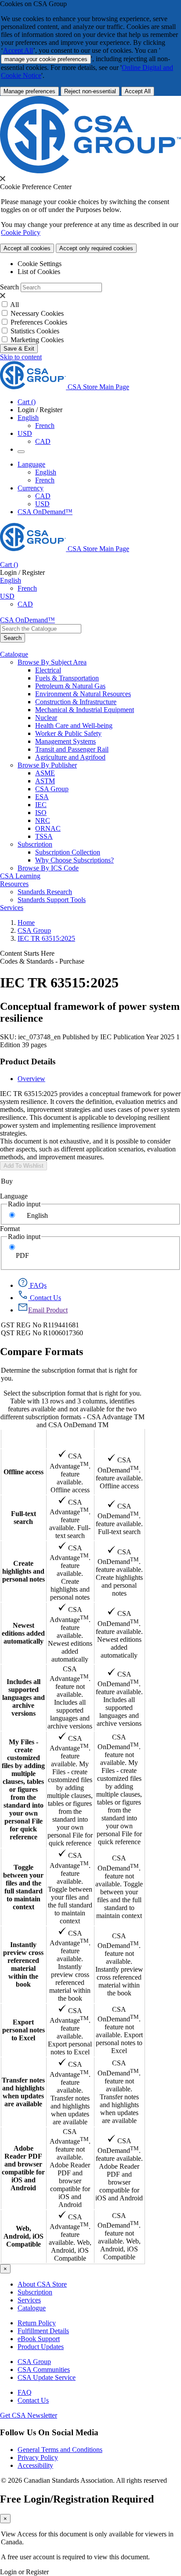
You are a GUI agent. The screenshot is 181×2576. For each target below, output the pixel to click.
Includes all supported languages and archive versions (24, 1697)
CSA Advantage (70, 1439)
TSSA (44, 836)
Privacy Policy (38, 2457)
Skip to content (21, 357)
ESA (42, 797)
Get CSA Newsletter (29, 2415)
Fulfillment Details (43, 2331)
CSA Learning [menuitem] (20, 876)
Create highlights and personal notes (24, 1571)
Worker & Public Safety (68, 733)
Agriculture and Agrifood (70, 757)
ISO (41, 813)
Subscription (35, 2292)
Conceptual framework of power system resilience (90, 1012)
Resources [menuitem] (14, 884)
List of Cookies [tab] (39, 272)
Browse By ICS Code (48, 868)
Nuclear (46, 718)
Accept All (18, 50)
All (14, 305)
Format (10, 1229)
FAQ (25, 2392)
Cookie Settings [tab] (40, 264)
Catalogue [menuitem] (14, 654)
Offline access (24, 1472)
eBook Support (39, 2339)
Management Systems (65, 741)
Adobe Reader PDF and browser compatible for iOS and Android (23, 2168)
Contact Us (33, 2400)
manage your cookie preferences (46, 59)
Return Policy (37, 2323)
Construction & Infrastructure (76, 702)
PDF (22, 1255)
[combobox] (41, 629)
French (45, 426)
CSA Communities (44, 2370)
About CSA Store (42, 2284)
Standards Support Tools (52, 900)
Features (24, 1439)
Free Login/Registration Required (77, 2499)
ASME (45, 773)
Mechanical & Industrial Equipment (85, 710)
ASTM (45, 781)
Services (29, 2300)
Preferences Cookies (39, 322)
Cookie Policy (21, 232)
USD (25, 433)
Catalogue (32, 2308)
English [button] (28, 418)
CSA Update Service (47, 2377)
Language (14, 1196)
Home (26, 923)
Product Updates (41, 2347)
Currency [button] (31, 488)
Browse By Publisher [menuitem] (47, 765)
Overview (31, 1079)
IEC (41, 805)
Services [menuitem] (12, 908)
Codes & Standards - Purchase (42, 961)
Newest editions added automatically (23, 1633)
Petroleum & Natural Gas (70, 686)
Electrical (48, 670)
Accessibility (35, 2465)
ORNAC (48, 828)
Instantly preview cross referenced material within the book (23, 1964)
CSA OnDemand (119, 1439)
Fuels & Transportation (67, 678)
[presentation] (3, 179)
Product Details (28, 1061)
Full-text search (24, 1518)
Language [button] (31, 464)
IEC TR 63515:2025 (46, 938)
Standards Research (45, 892)
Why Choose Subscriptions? (74, 860)
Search (9, 287)
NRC (43, 820)
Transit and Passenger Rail (72, 749)
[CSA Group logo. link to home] (90, 171)
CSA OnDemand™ (45, 512)
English (46, 472)
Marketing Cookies (37, 340)
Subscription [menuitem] (35, 844)
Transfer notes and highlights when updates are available (23, 2092)
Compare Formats (42, 1352)
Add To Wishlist (24, 1166)
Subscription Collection (68, 852)
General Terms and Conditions (60, 2450)
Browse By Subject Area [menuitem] (52, 662)
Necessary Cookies (37, 313)
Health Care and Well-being (74, 725)
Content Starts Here (27, 953)
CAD (43, 441)
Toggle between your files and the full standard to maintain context (23, 1887)
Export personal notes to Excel (24, 2030)
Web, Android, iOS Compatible (24, 2236)
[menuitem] (108, 670)
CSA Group (52, 789)
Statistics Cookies (35, 331)
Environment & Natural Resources (83, 694)
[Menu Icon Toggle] (21, 452)
